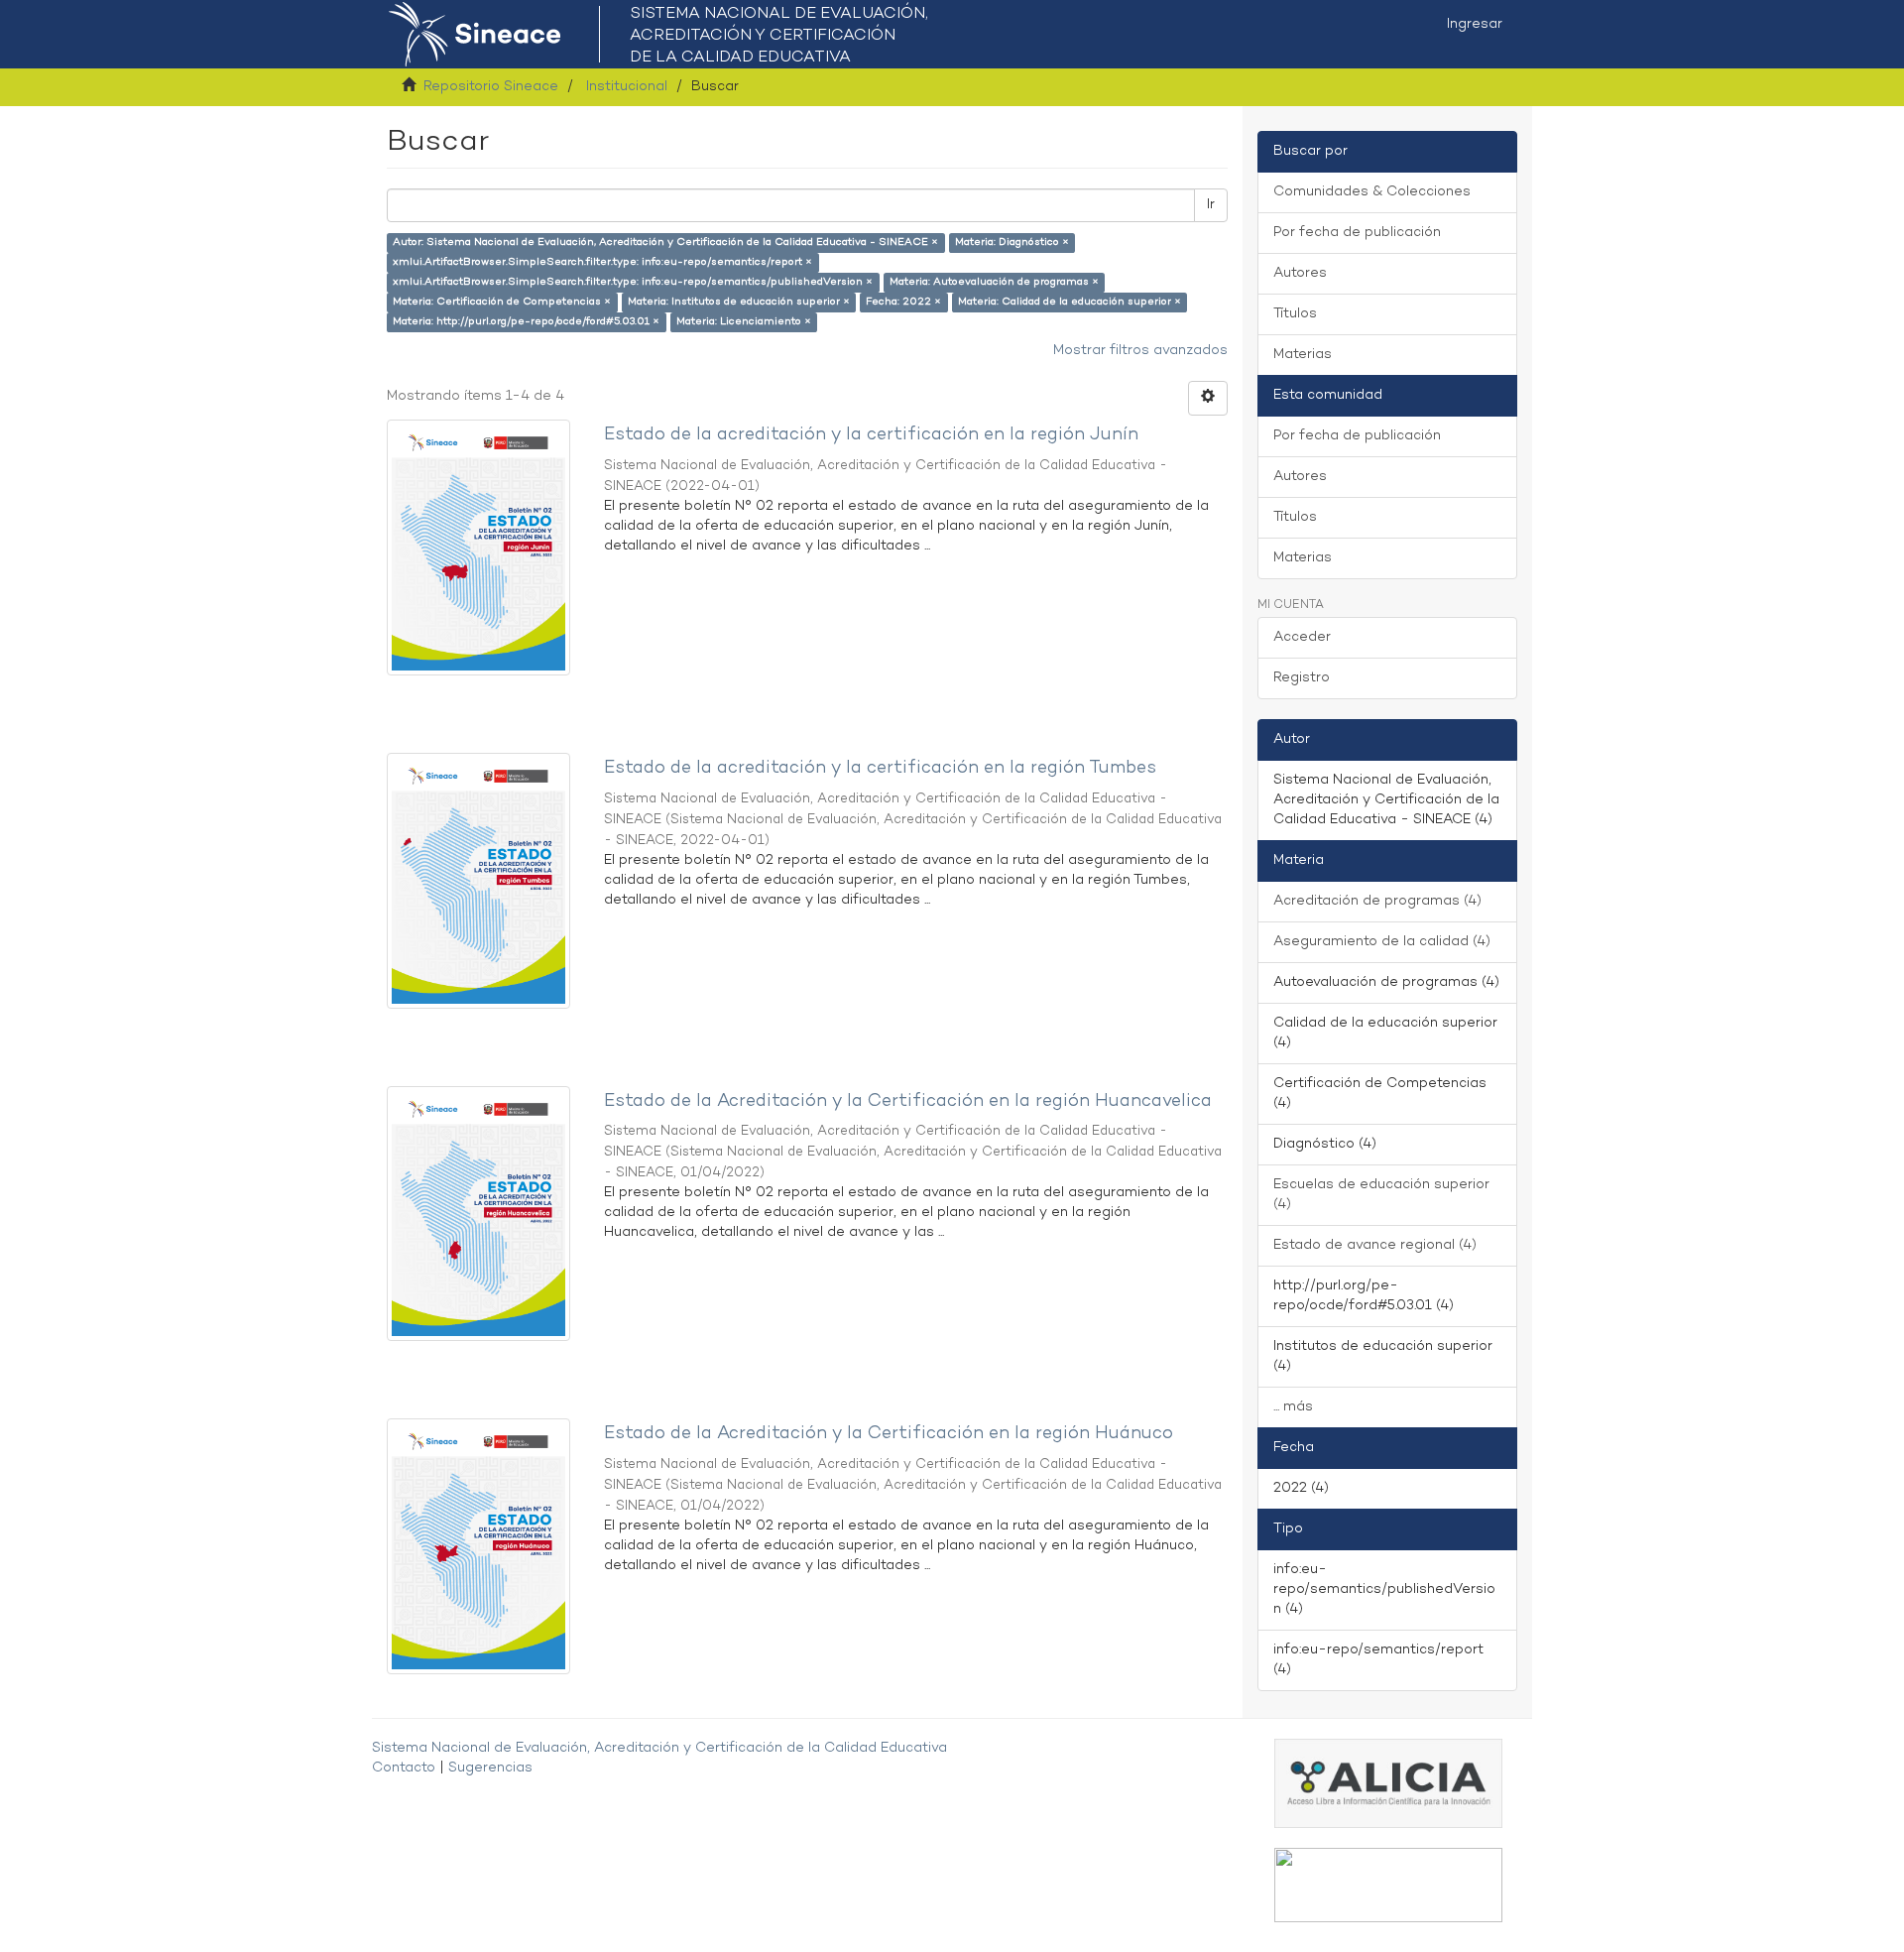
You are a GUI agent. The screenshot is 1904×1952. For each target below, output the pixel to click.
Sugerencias (490, 1768)
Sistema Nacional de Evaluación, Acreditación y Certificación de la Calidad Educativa (659, 1748)
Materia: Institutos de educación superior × (739, 302)
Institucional (627, 87)
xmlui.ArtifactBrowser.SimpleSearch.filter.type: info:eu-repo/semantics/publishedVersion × (633, 282)
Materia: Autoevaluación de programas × (994, 282)
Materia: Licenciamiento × (744, 322)
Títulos (1295, 314)
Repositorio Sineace (491, 87)
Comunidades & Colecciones (1372, 192)
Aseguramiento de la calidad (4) (1382, 942)
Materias (1303, 355)
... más (1293, 1407)
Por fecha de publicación (1357, 233)
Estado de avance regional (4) (1375, 1245)
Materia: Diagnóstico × (1012, 243)
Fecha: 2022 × (903, 302)
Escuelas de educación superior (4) (1381, 1195)
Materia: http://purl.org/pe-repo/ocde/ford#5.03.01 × (526, 322)
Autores (1300, 273)
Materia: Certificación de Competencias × (502, 302)
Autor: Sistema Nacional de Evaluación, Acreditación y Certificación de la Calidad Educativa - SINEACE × (665, 243)
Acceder (1302, 637)
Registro (1302, 678)
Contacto (404, 1768)
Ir (1211, 205)
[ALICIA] (1388, 1783)
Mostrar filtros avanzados (1140, 351)
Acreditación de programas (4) (1377, 901)
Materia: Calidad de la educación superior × (1070, 302)
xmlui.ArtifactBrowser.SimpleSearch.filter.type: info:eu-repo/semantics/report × (602, 262)
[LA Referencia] (1388, 1885)
